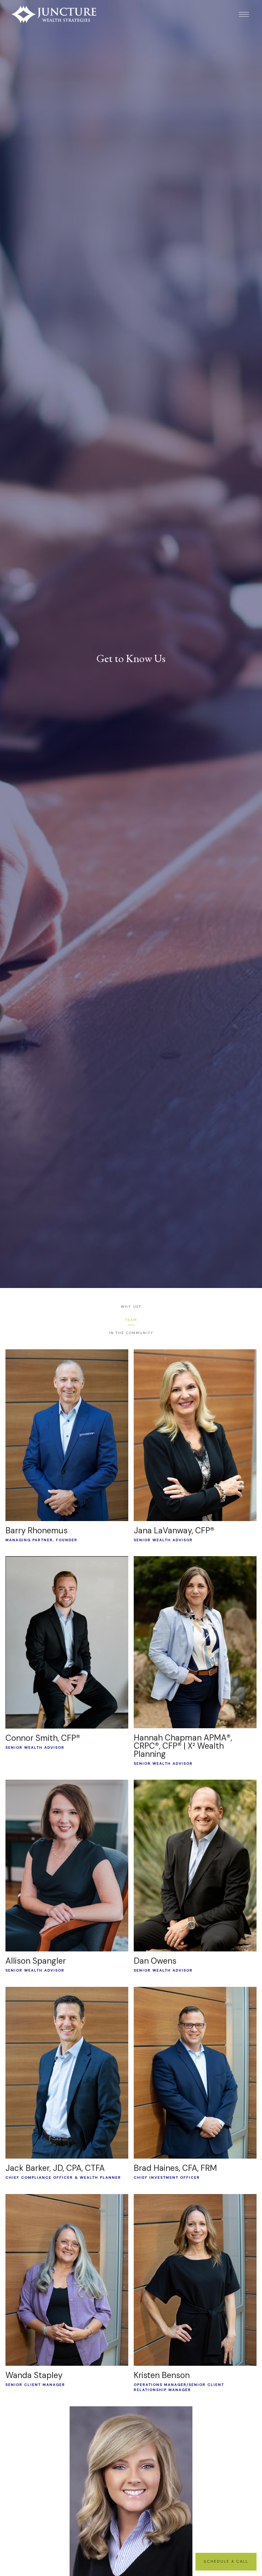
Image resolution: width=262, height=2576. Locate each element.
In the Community (131, 1333)
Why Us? (131, 1307)
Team (131, 1320)
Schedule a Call (226, 2561)
